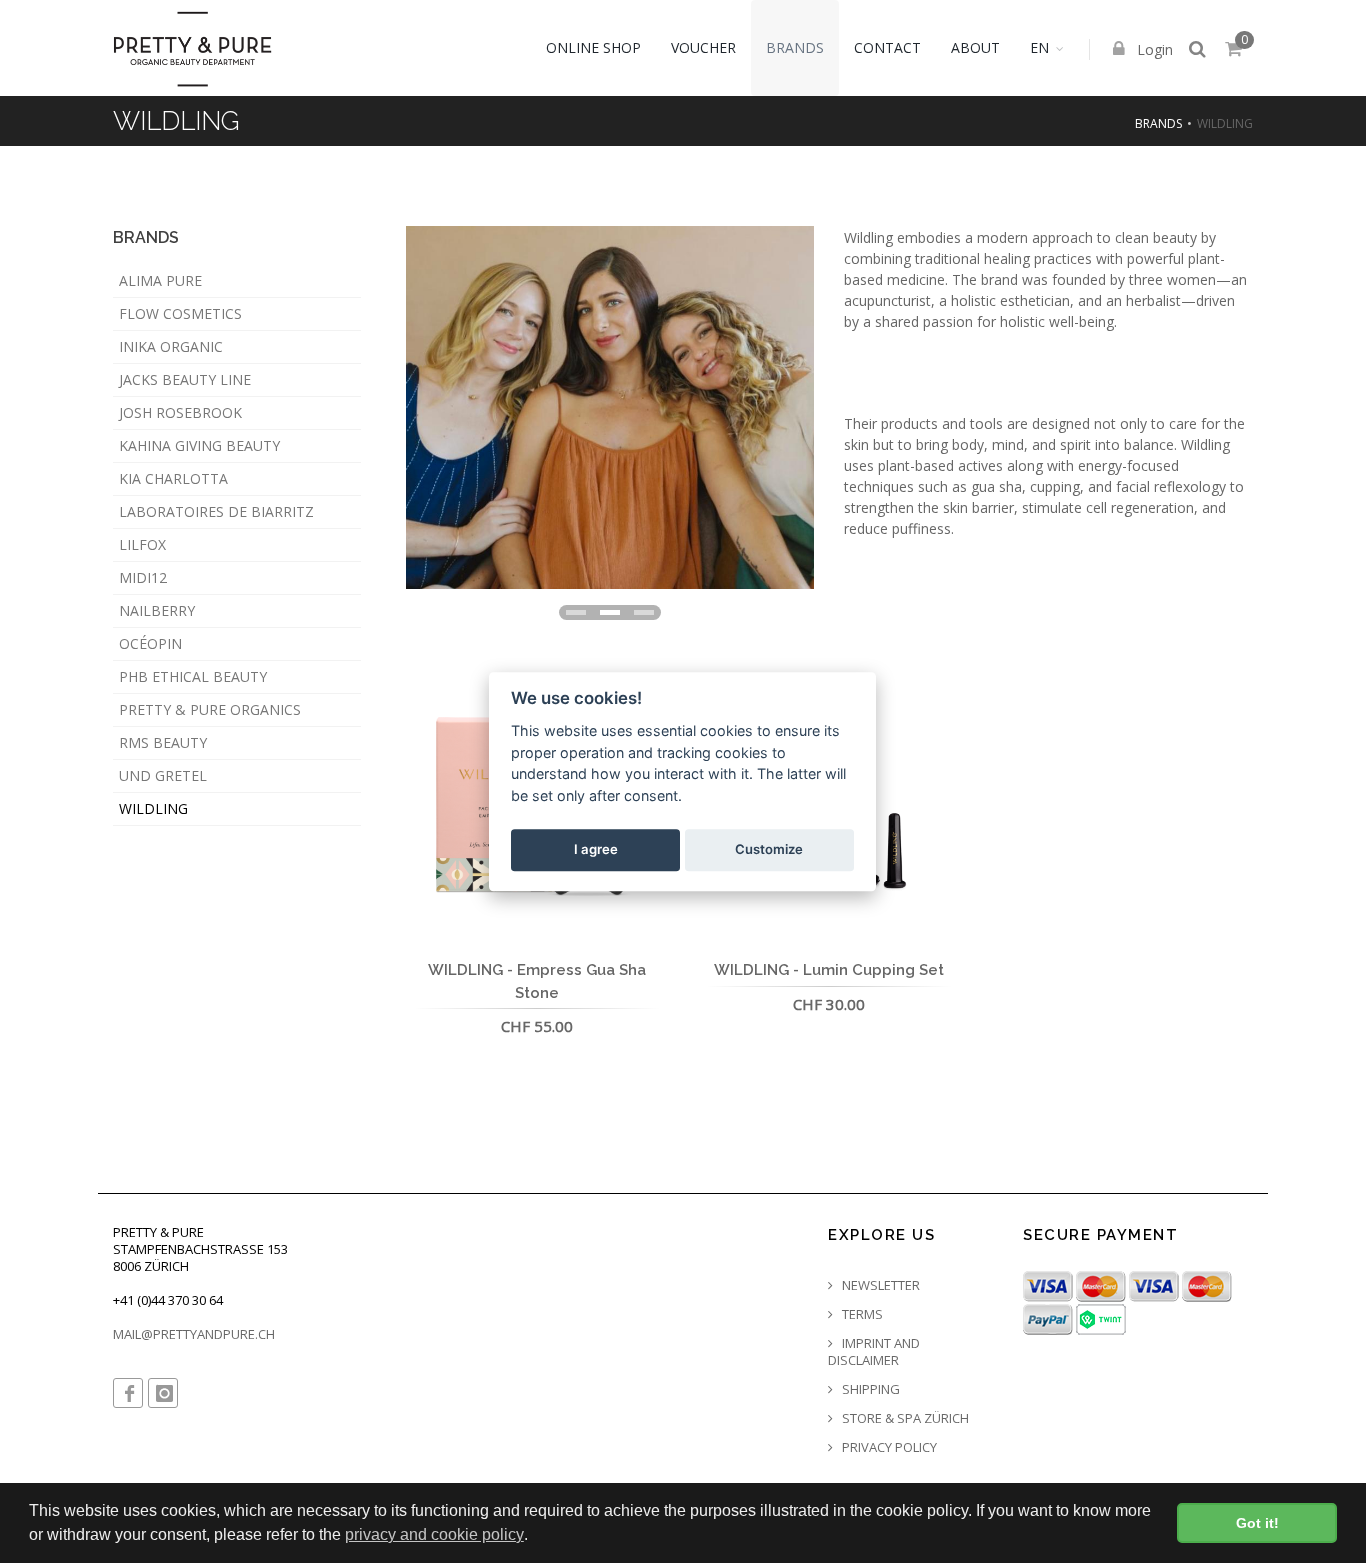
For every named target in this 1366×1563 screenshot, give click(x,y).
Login (1153, 49)
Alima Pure (160, 280)
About (975, 47)
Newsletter (879, 1285)
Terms (861, 1314)
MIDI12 (143, 577)
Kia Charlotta (173, 478)
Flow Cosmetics (180, 313)
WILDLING (153, 808)
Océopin (150, 643)
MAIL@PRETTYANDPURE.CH (194, 1334)
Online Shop (593, 47)
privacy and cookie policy (434, 1534)
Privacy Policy (888, 1447)
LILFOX (142, 544)
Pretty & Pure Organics (210, 709)
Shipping (869, 1389)
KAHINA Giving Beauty (199, 445)
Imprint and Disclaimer (874, 1352)
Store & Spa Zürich (904, 1418)
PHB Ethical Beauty (193, 676)
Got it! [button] (1257, 1523)
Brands (795, 47)
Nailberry (157, 610)
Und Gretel (163, 775)
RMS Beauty (163, 742)
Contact (887, 47)
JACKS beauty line (185, 379)
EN (1039, 47)
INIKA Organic (171, 346)
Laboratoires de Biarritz (216, 511)
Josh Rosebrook (180, 412)
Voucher (703, 47)
